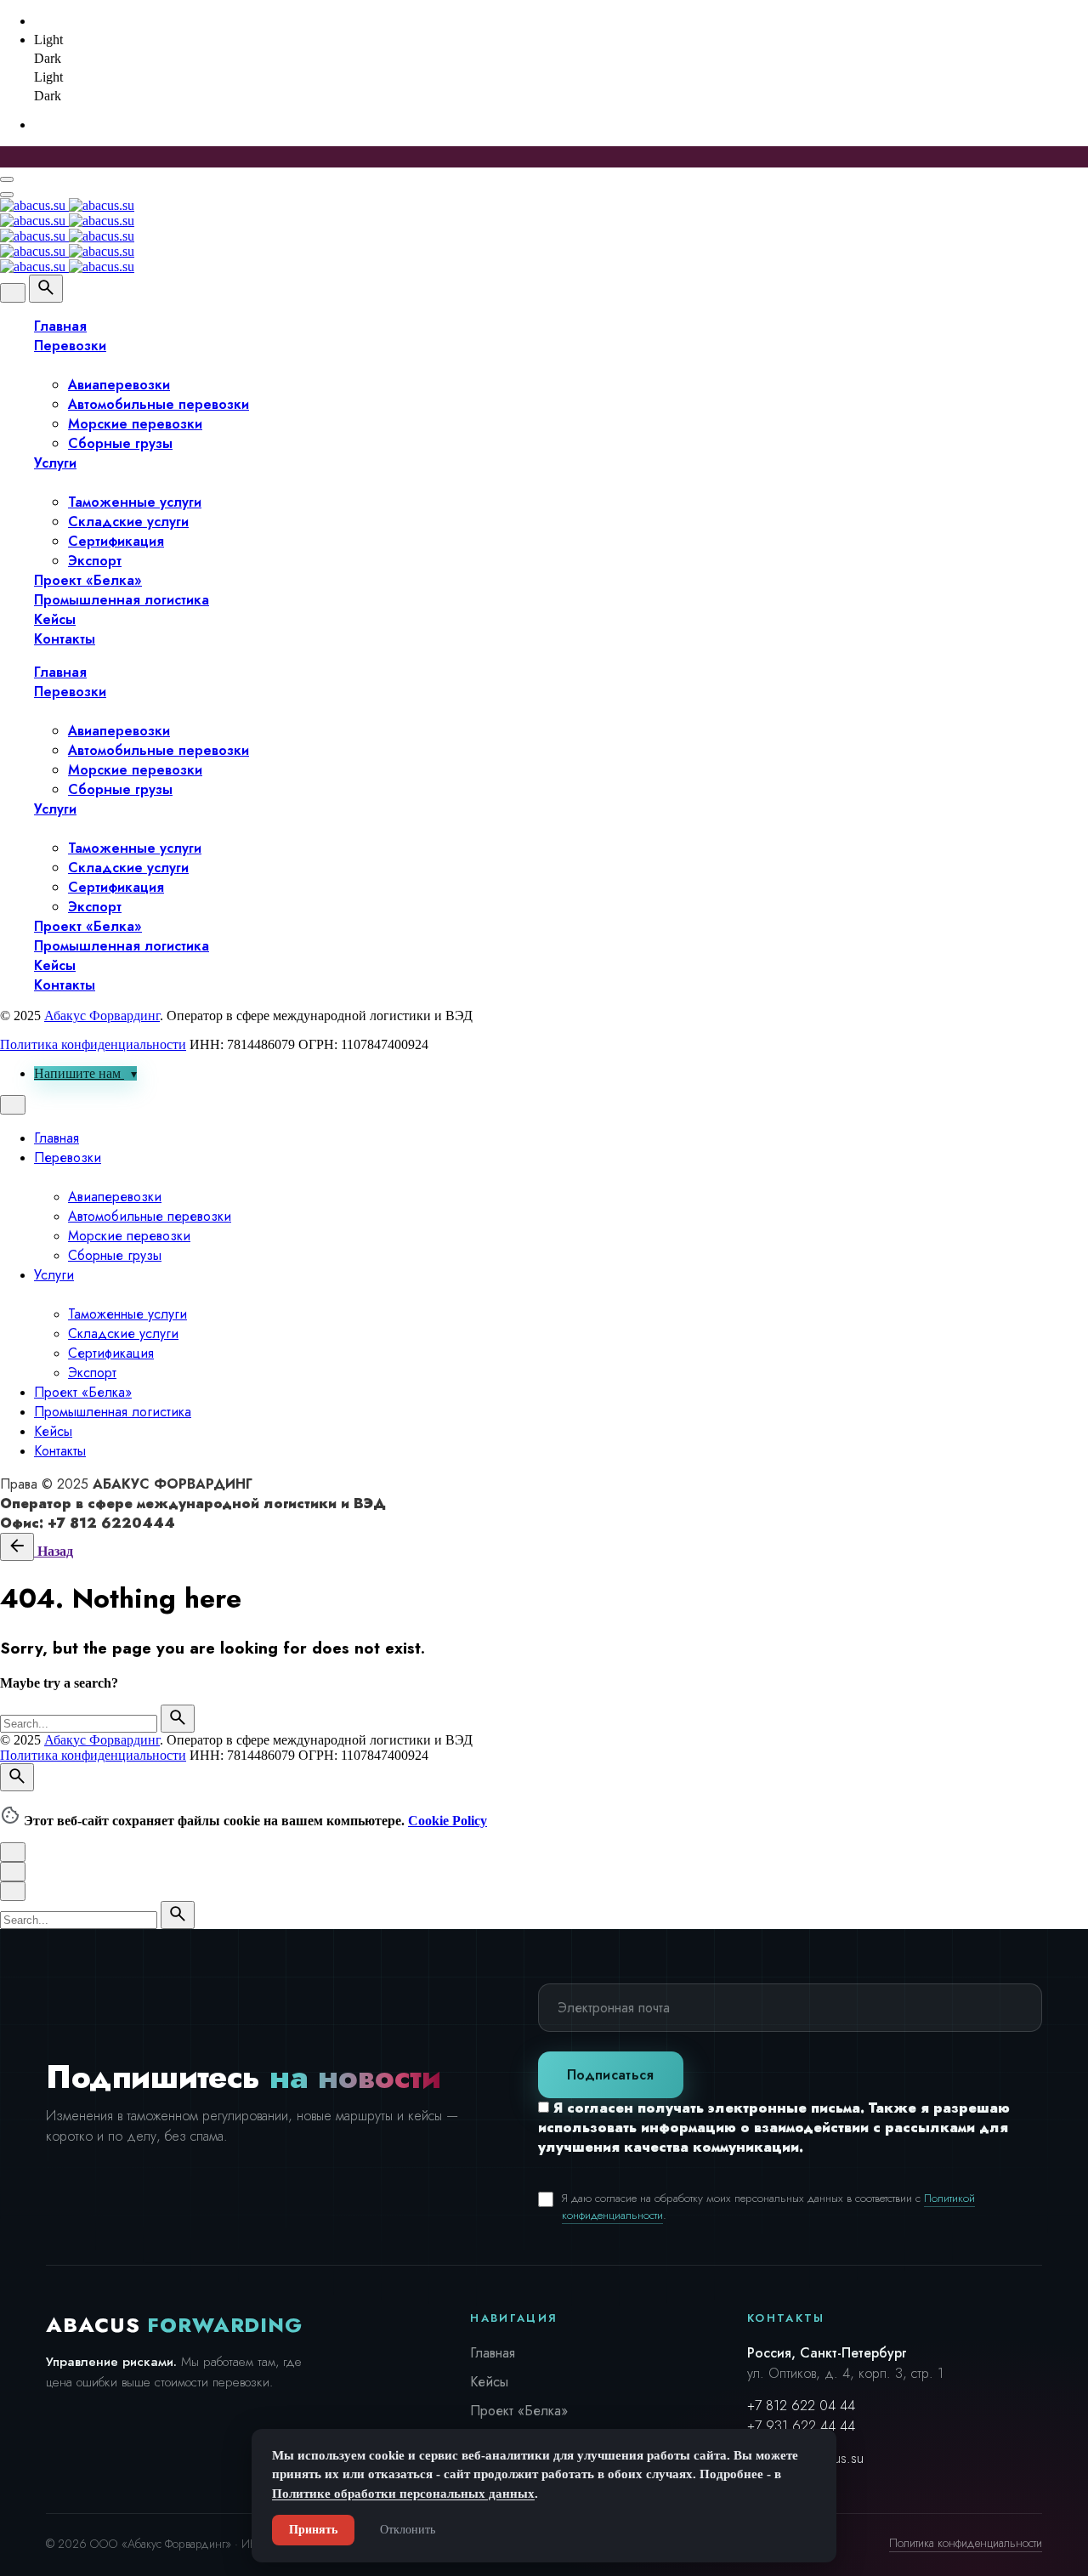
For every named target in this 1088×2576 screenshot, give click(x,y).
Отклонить (408, 2530)
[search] (178, 1719)
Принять (313, 2530)
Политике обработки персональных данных (403, 2494)
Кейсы (489, 2382)
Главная (493, 2353)
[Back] (17, 1547)
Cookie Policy (448, 1821)
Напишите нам (79, 1073)
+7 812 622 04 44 (801, 2406)
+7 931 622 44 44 (801, 2426)
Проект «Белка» (519, 2411)
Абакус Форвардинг (102, 1016)
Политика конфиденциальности (93, 1044)
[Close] (13, 293)
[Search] (46, 289)
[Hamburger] (7, 179)
